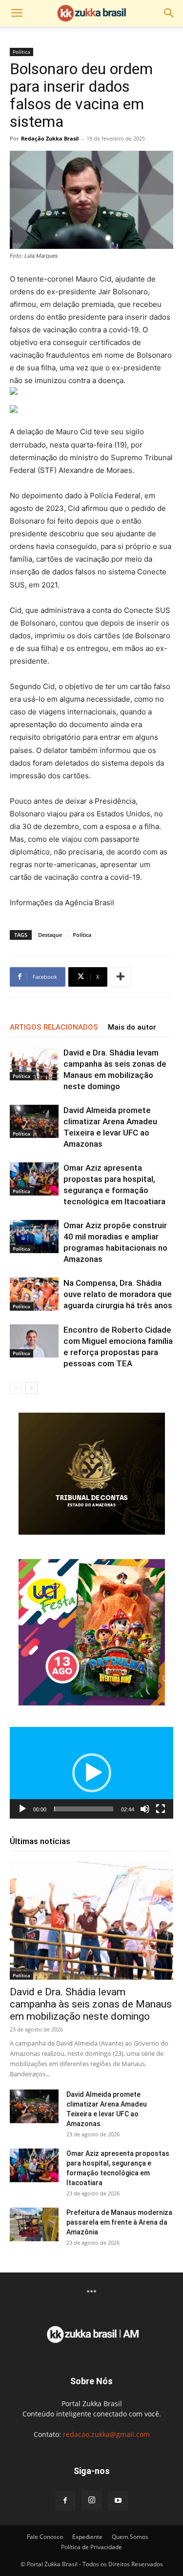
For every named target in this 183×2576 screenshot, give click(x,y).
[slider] (84, 1809)
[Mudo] (145, 1809)
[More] (121, 977)
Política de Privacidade (91, 2547)
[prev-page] (16, 1388)
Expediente (87, 2537)
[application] (91, 1773)
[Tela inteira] (161, 1809)
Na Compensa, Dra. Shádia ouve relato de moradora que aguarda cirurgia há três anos (118, 1294)
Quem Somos (130, 2537)
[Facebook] (65, 2501)
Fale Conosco (45, 2537)
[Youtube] (118, 2501)
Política (21, 52)
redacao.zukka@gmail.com (106, 2434)
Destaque (50, 935)
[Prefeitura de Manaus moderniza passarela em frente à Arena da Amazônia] (34, 2224)
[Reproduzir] (22, 1809)
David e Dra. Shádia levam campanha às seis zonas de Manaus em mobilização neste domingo (91, 2004)
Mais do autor (132, 1027)
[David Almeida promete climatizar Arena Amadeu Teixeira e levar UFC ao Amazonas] (34, 1122)
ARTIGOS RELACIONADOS (54, 1027)
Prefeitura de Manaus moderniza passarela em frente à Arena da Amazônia (119, 2222)
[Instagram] (92, 2500)
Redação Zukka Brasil (50, 138)
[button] (17, 13)
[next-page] (31, 1388)
